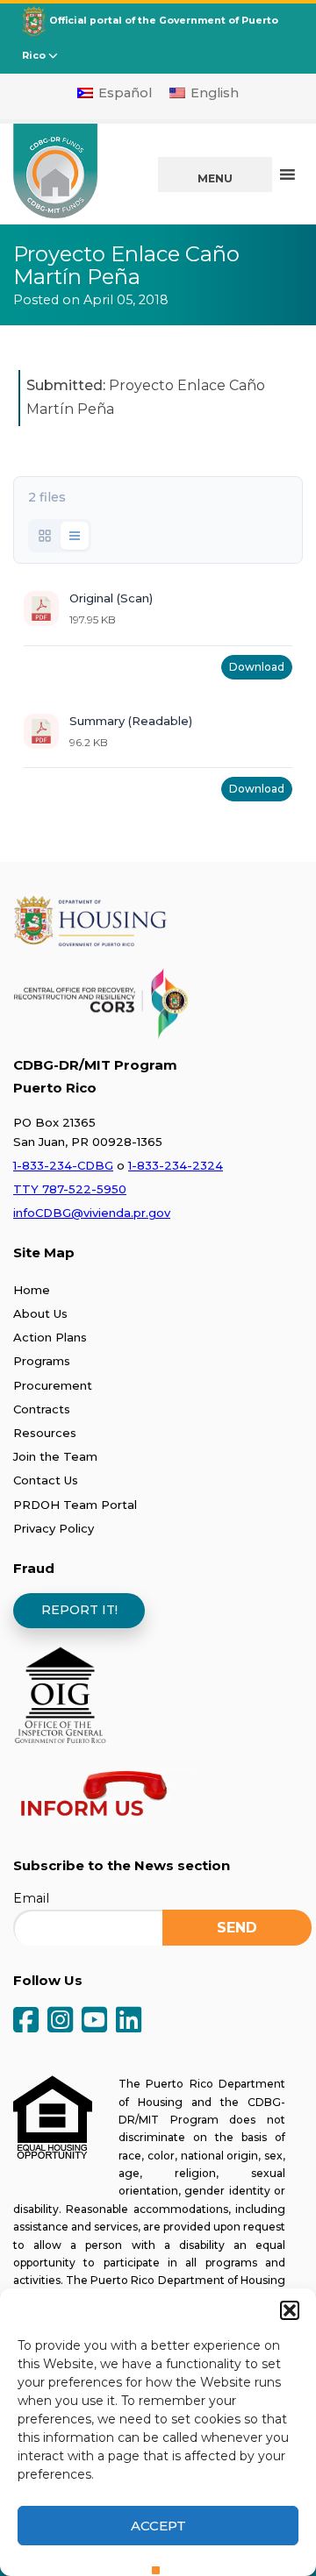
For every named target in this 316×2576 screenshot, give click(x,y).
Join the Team (55, 1456)
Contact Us (46, 1480)
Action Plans (50, 1337)
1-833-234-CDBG (63, 1165)
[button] (290, 2310)
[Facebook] (26, 2021)
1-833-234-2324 (176, 1165)
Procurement (53, 1385)
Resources (45, 1433)
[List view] (75, 536)
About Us (40, 1313)
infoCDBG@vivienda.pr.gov (92, 1213)
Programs (42, 1361)
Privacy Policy (54, 1528)
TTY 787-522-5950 (70, 1189)
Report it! (79, 1610)
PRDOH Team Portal (75, 1505)
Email (31, 1898)
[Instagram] (60, 2021)
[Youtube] (94, 2021)
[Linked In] (129, 2021)
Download (257, 667)
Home (32, 1290)
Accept (158, 2526)
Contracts (42, 1409)
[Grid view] (45, 536)
